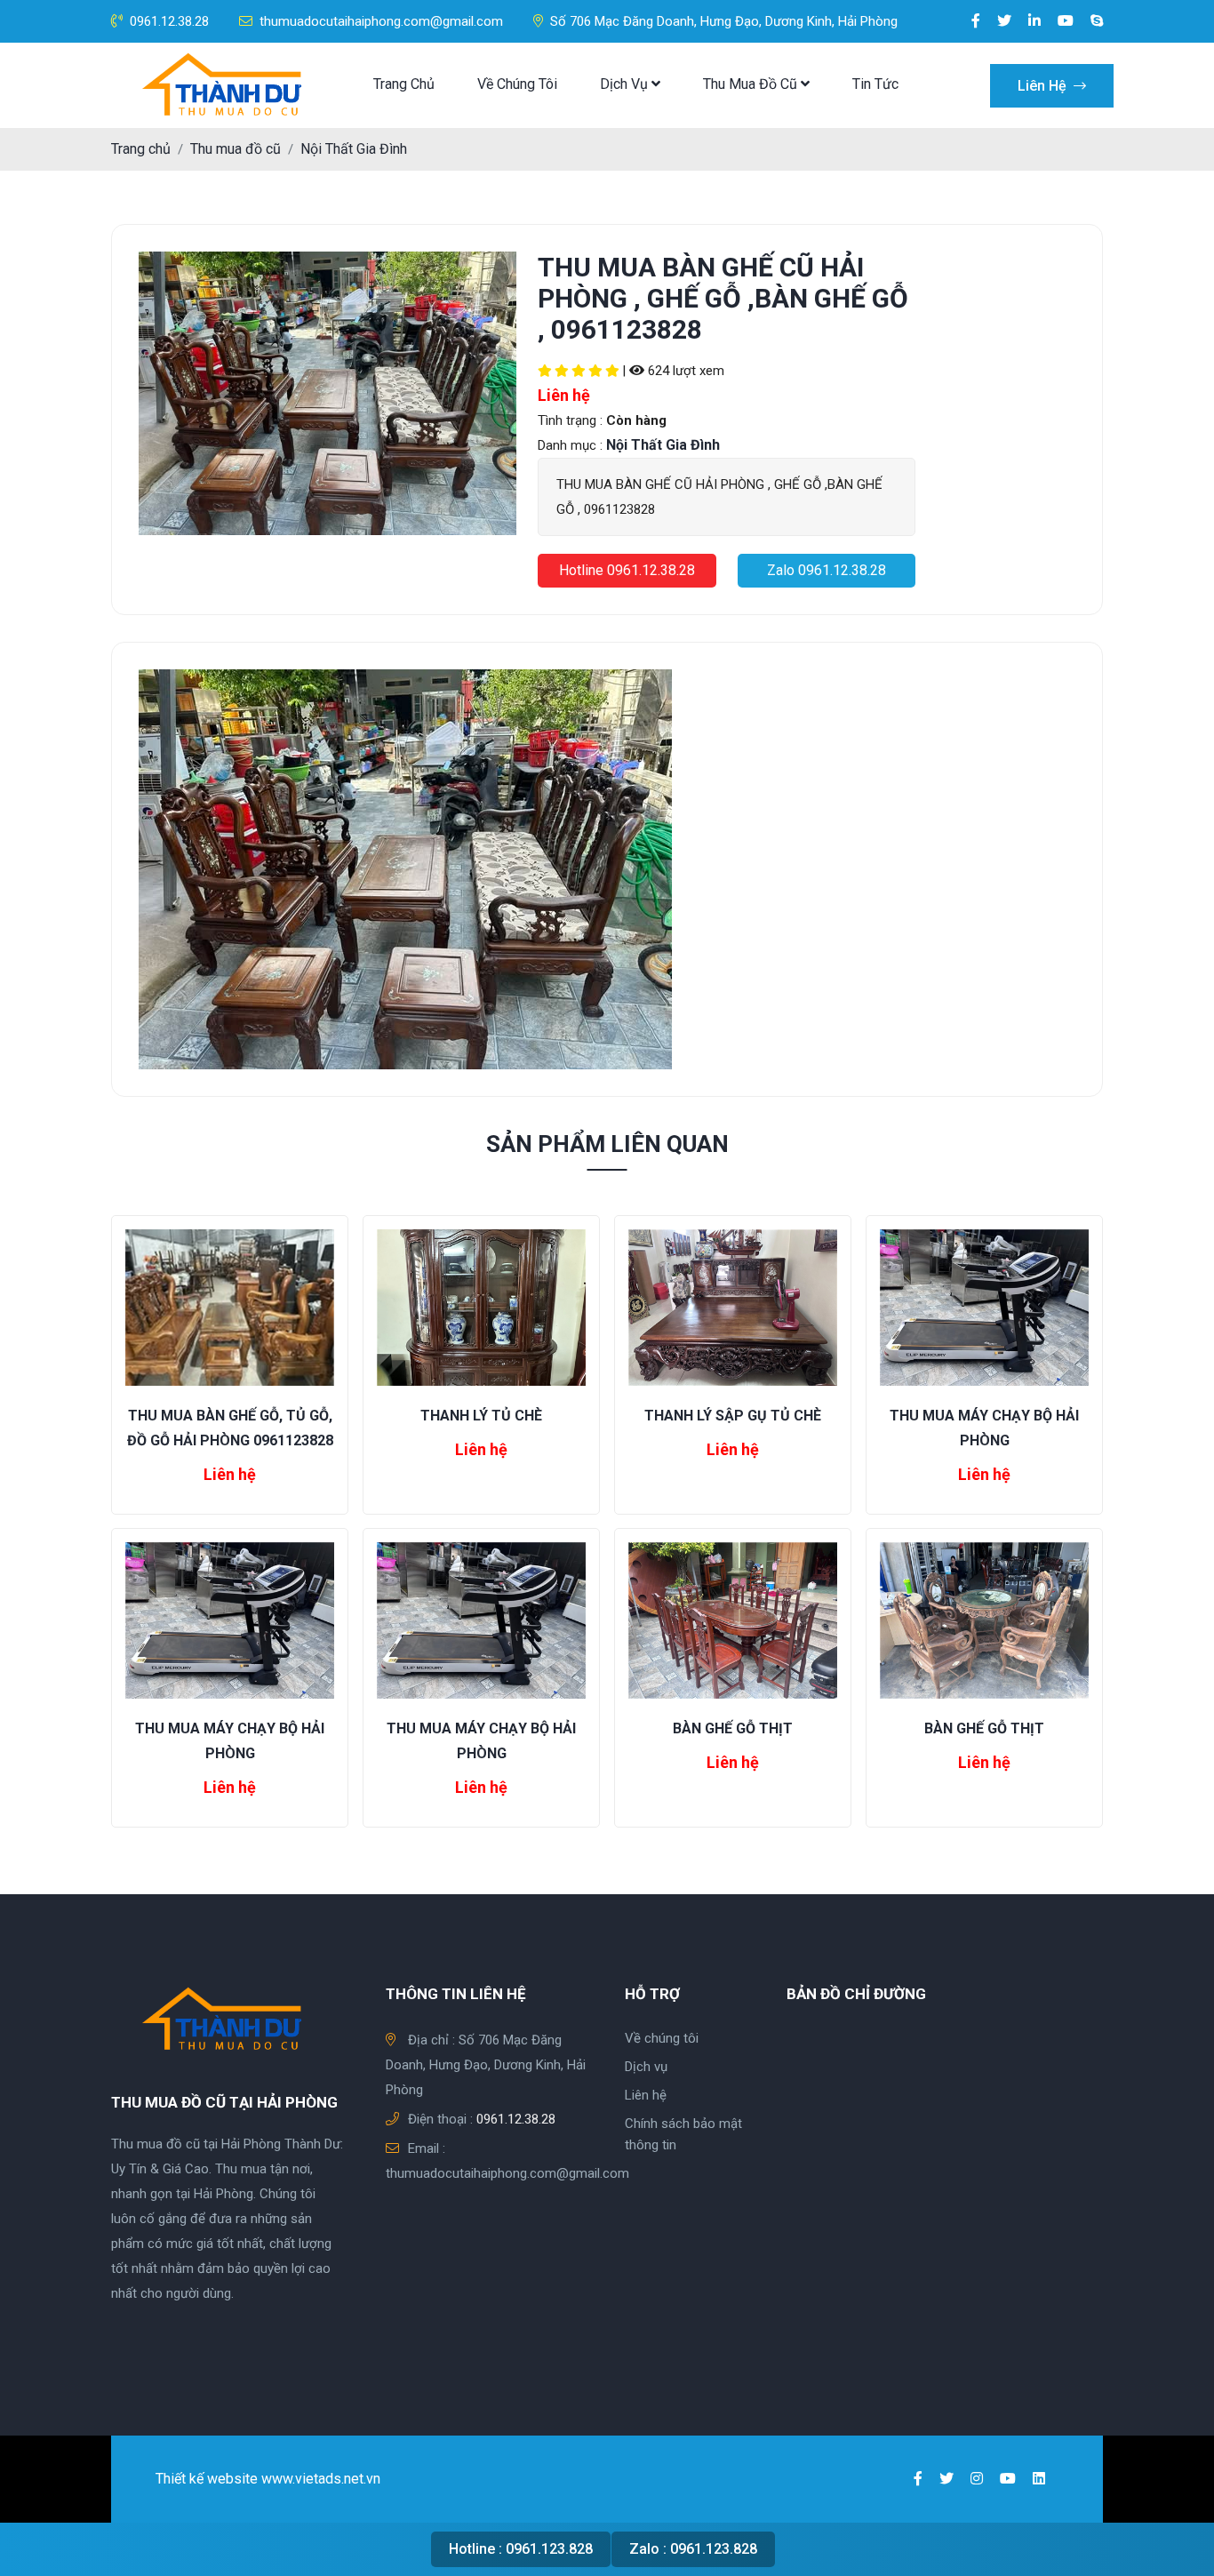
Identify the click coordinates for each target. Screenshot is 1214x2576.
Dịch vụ (626, 84)
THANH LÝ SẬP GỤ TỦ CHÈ (733, 1416)
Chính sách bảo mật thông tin (683, 2134)
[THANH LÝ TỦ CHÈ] (481, 1306)
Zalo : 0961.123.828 (693, 2549)
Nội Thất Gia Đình (354, 149)
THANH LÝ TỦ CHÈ (481, 1416)
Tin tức (875, 84)
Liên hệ (1044, 86)
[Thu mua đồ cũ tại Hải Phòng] (227, 85)
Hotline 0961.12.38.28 (627, 570)
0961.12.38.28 (169, 21)
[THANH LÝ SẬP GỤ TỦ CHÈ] (733, 1306)
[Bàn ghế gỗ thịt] (733, 1620)
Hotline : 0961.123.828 (521, 2549)
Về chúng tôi (517, 84)
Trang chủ (404, 84)
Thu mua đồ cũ (752, 84)
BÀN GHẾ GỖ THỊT (733, 1728)
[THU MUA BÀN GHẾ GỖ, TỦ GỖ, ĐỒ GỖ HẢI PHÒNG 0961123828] (230, 1306)
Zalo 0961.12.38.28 (827, 570)
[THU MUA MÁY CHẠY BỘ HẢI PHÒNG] (984, 1306)
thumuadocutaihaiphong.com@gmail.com (381, 21)
